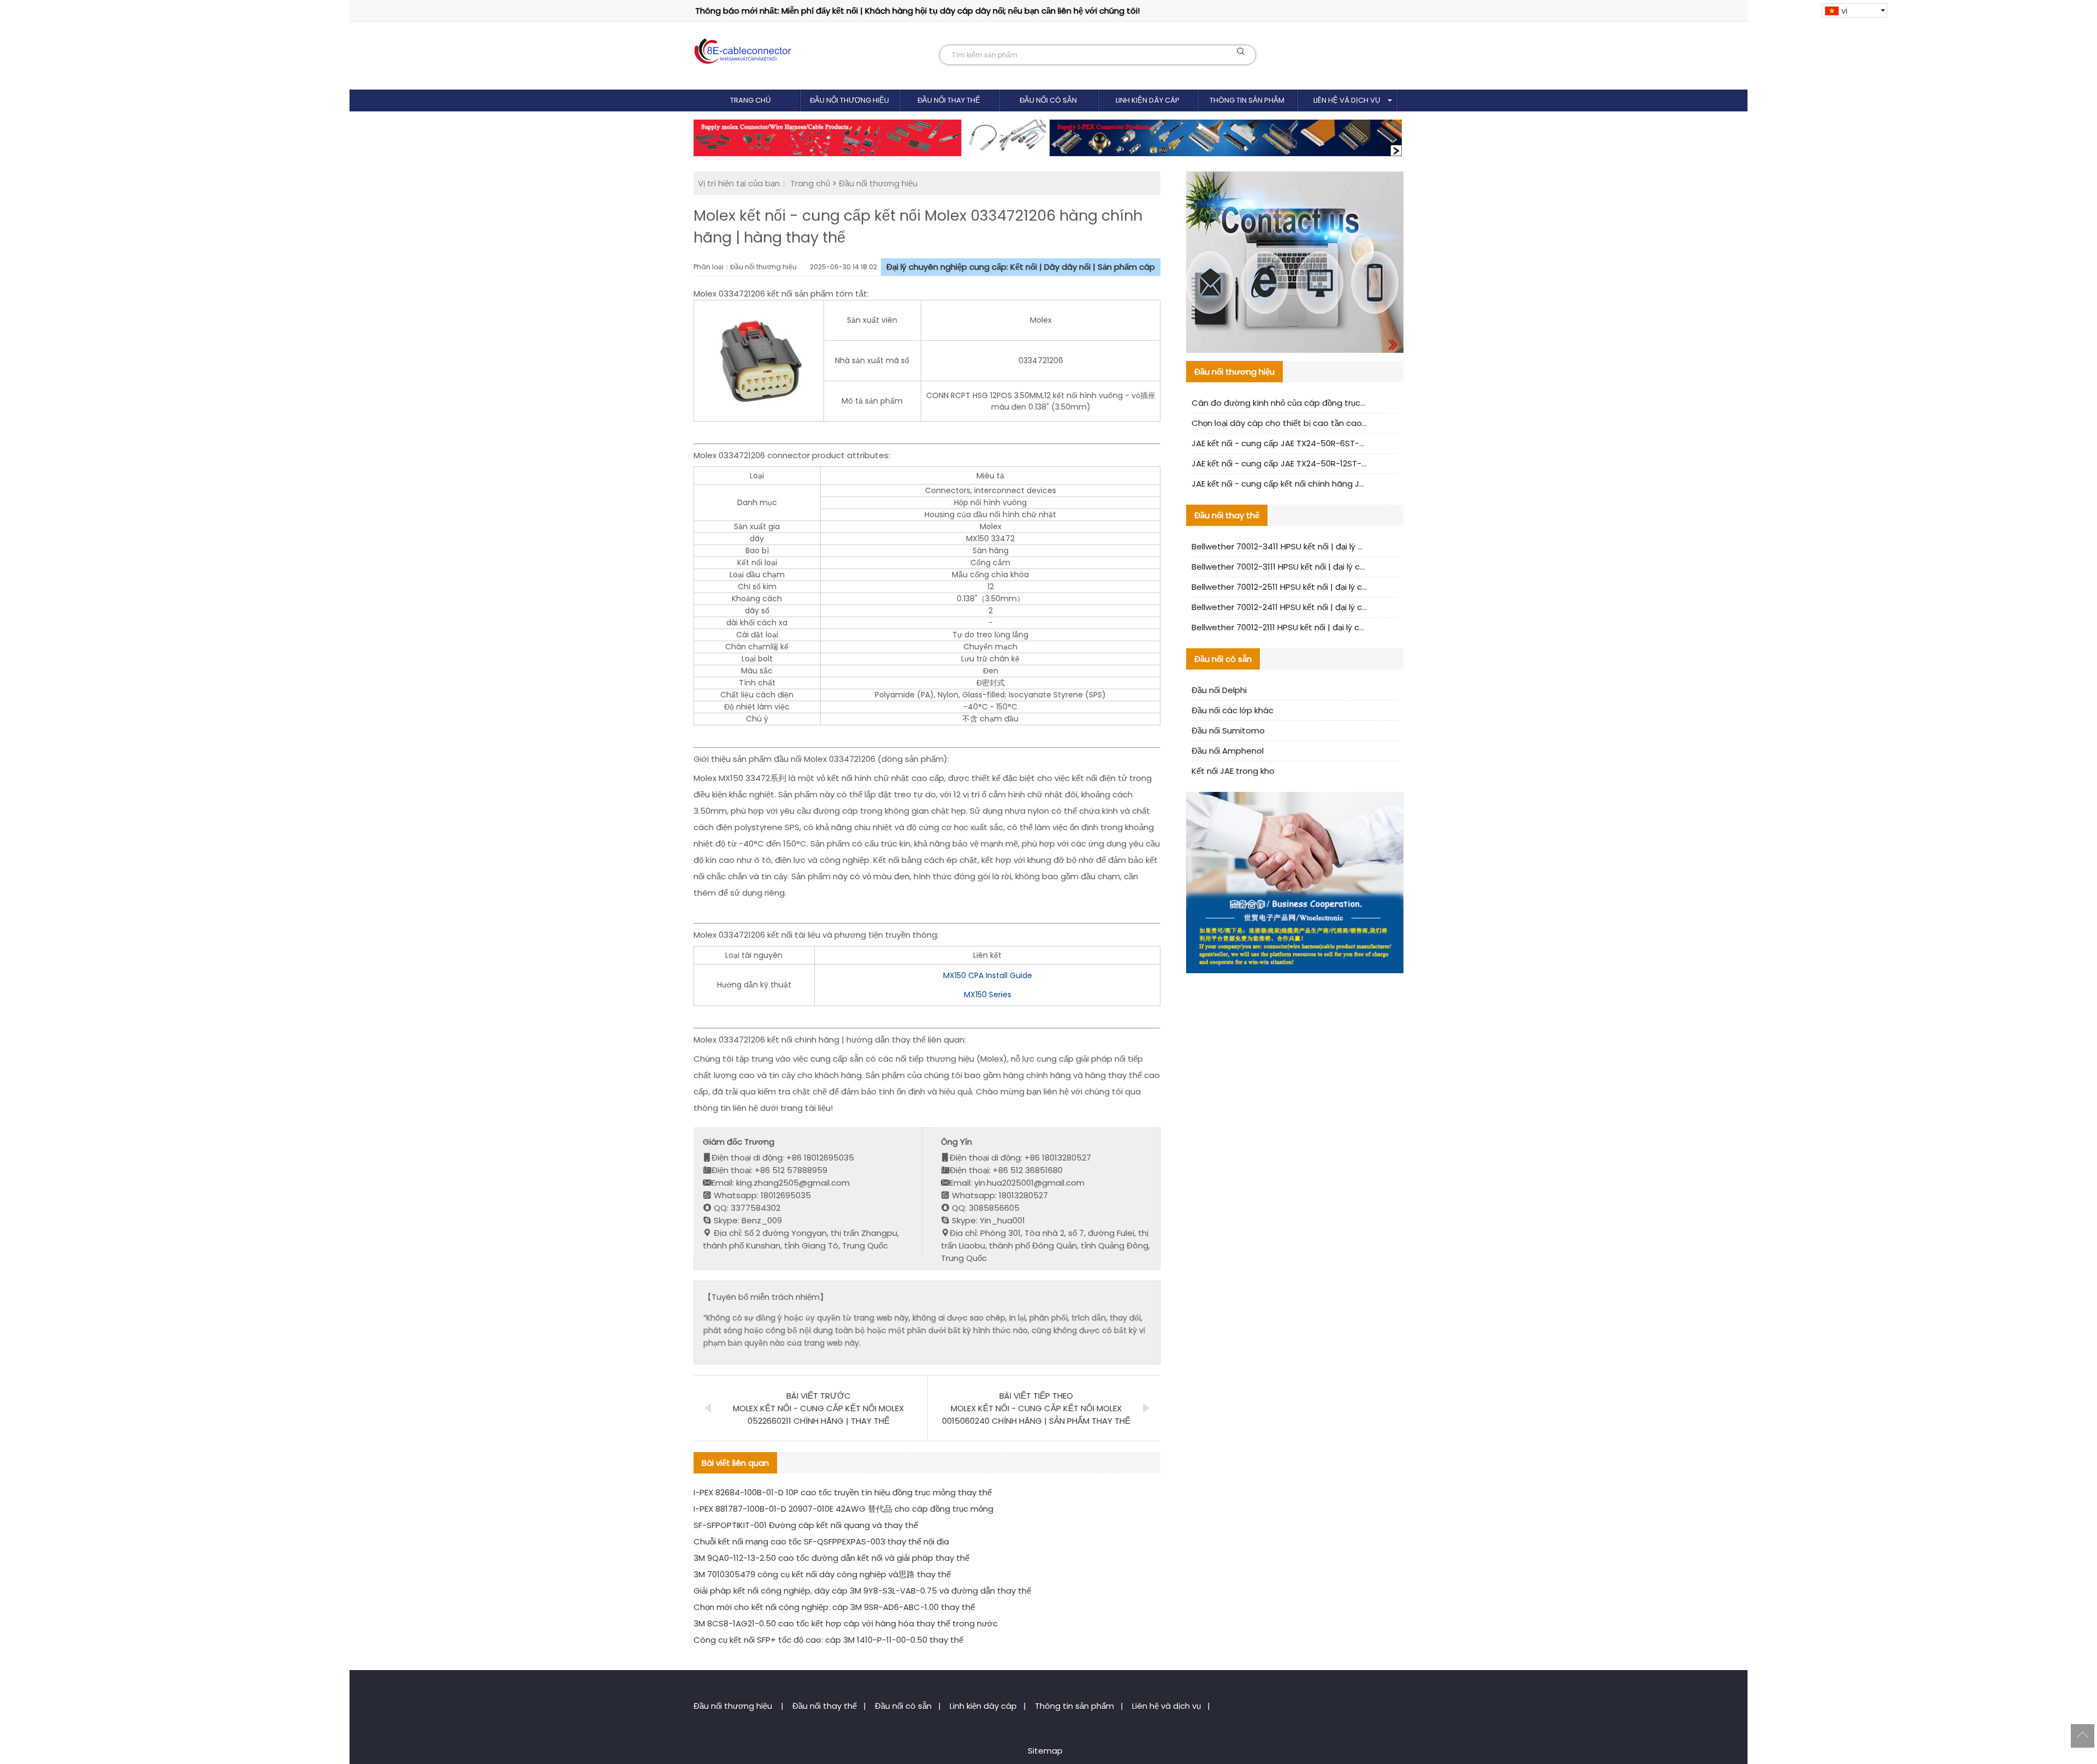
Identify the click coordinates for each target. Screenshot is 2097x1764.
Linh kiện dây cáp (1148, 100)
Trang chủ (750, 100)
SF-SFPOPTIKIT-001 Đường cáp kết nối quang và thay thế (806, 1525)
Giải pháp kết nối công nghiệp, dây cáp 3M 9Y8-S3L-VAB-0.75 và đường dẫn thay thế (862, 1591)
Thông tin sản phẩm (1247, 100)
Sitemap (1045, 1751)
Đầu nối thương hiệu (849, 100)
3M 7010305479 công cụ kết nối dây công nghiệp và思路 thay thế (822, 1574)
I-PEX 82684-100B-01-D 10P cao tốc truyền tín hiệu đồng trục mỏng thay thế (843, 1492)
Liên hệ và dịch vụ (1347, 100)
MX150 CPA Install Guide (988, 975)
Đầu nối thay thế (949, 100)
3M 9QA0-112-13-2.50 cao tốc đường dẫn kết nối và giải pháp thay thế (831, 1558)
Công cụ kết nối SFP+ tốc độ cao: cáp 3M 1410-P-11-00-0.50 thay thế (828, 1640)
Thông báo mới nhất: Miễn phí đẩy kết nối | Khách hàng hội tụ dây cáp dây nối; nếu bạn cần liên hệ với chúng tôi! (917, 11)
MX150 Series (988, 995)
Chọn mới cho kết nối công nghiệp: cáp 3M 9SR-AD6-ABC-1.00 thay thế (834, 1607)
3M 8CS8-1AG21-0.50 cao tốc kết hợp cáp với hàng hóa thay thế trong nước (846, 1623)
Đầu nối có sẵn (1048, 100)
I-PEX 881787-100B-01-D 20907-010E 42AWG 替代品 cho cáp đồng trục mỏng (843, 1509)
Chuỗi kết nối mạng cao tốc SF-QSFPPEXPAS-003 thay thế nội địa (821, 1541)
